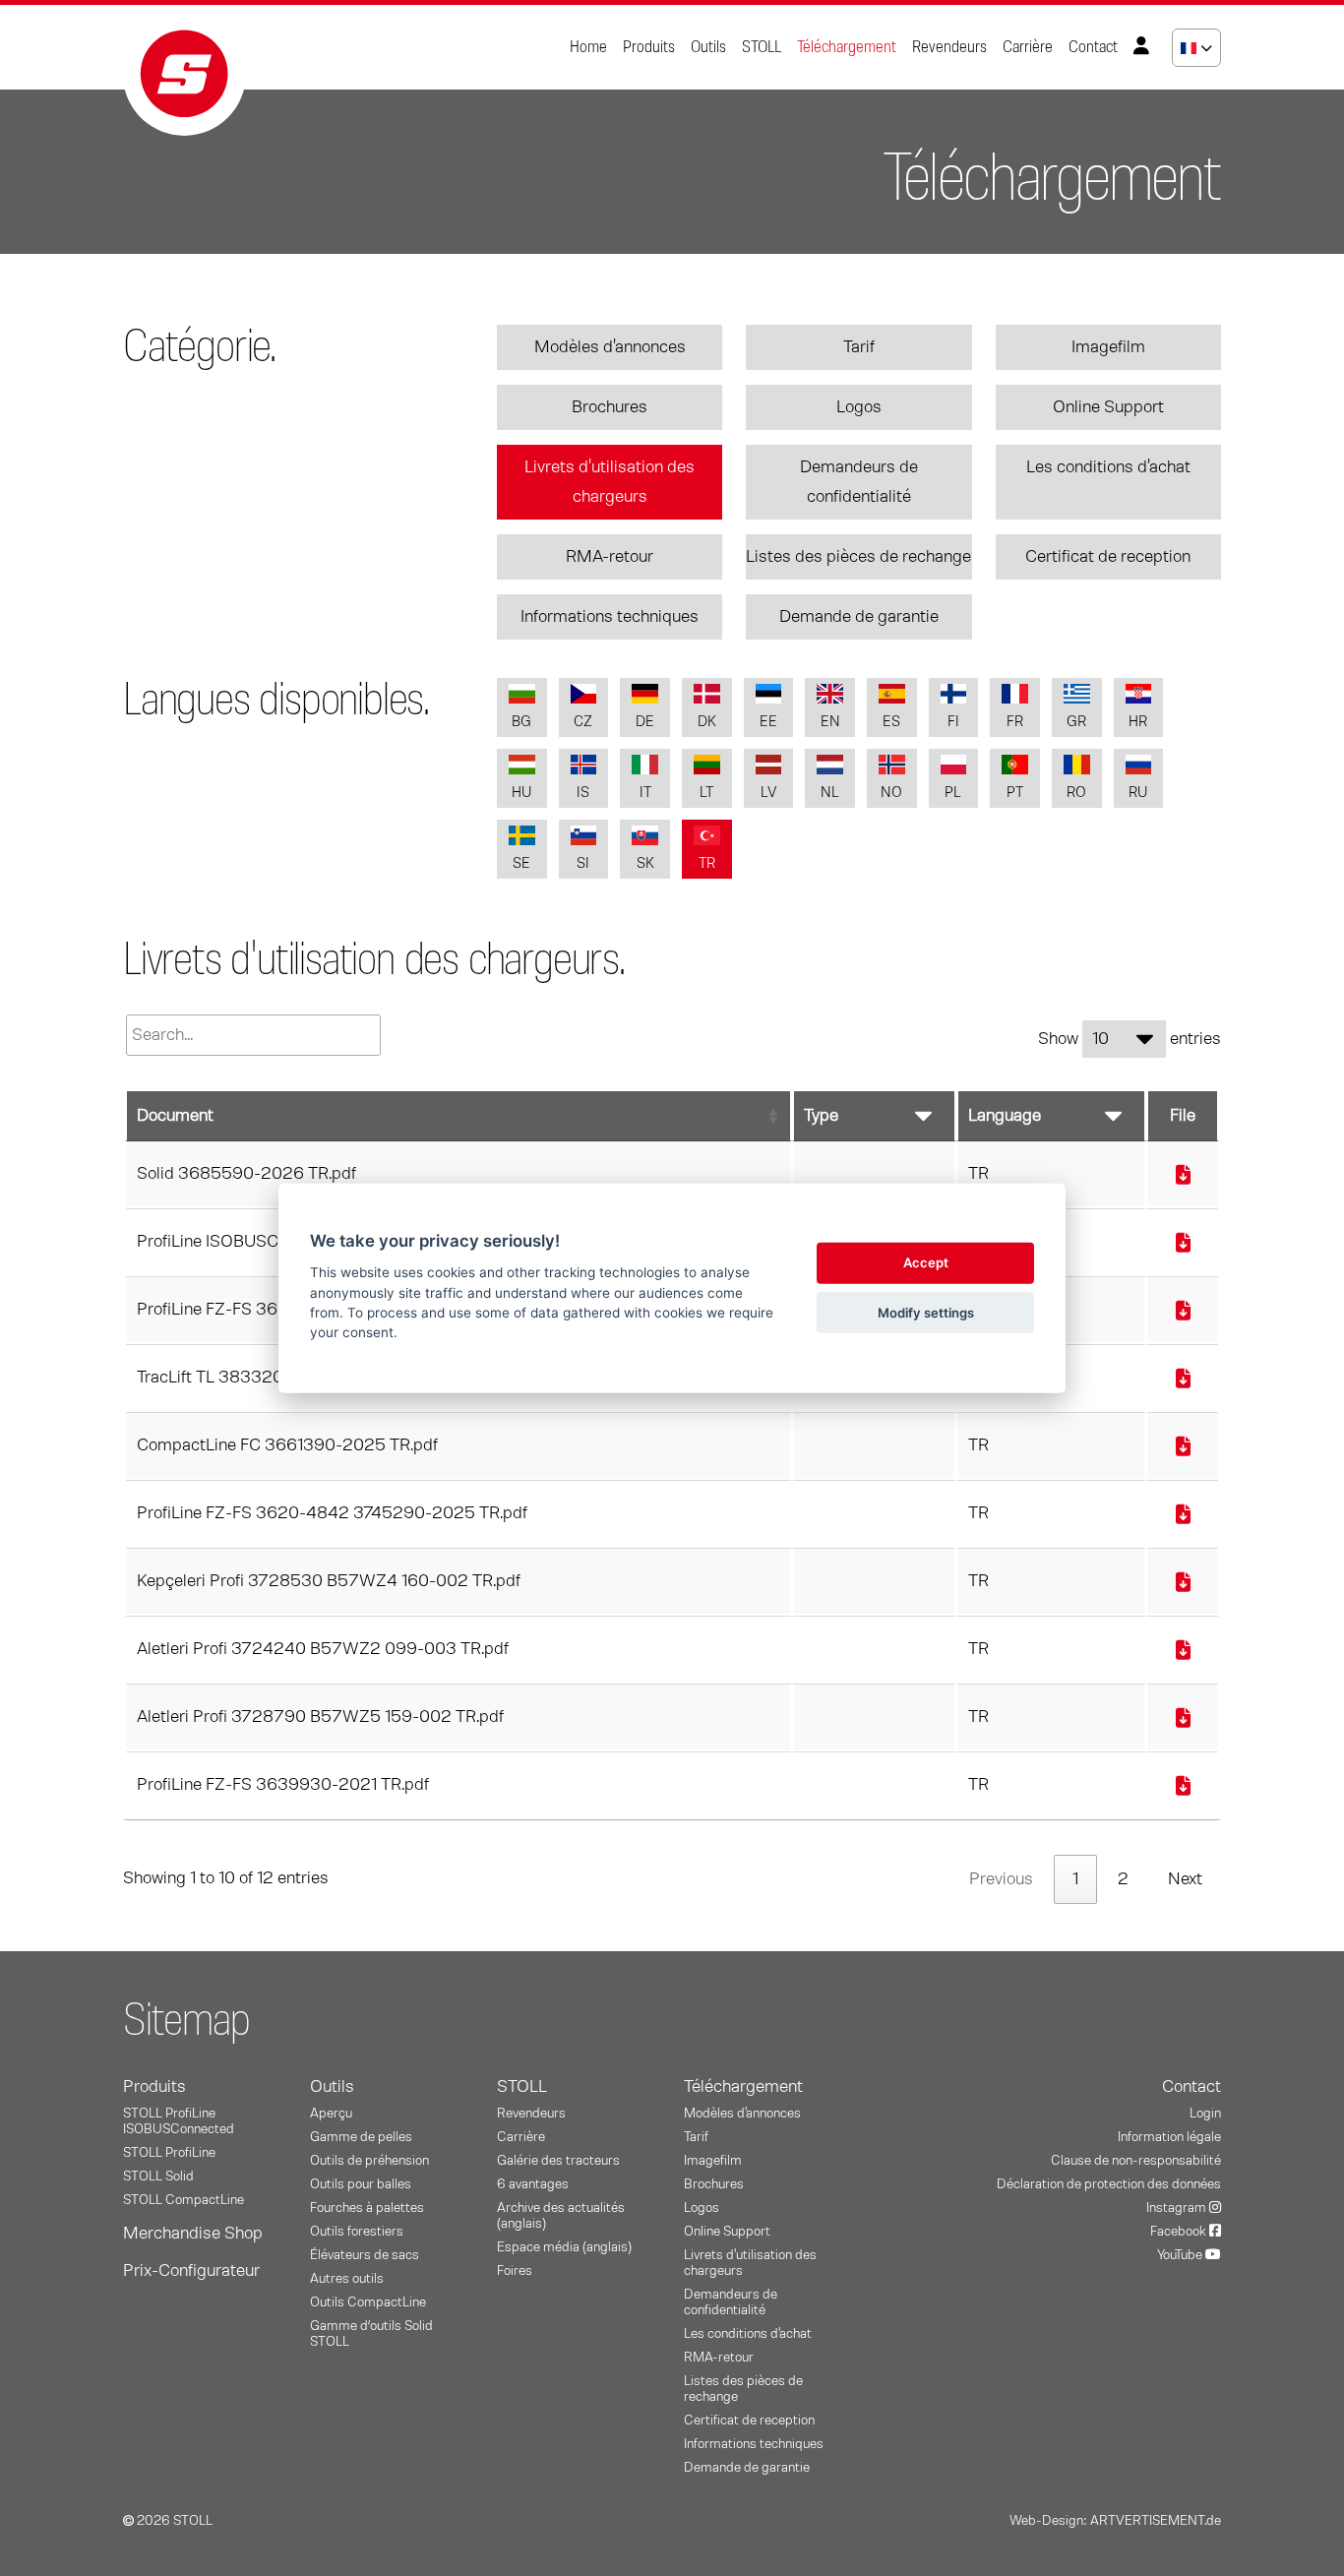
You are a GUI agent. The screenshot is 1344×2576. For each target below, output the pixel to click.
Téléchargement (847, 47)
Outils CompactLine (368, 2302)
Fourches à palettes (367, 2208)
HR (1138, 722)
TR (707, 863)
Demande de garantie (859, 617)
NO (891, 793)
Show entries (1130, 1039)
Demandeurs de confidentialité (859, 482)
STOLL (762, 47)
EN (830, 722)
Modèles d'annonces (610, 347)
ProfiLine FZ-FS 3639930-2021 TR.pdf (283, 1785)
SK (645, 863)
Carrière (1028, 47)
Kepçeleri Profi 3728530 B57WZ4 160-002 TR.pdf (329, 1581)
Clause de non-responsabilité (1136, 2161)
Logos (859, 407)
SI (583, 863)
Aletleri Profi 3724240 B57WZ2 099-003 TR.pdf (323, 1649)
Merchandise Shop (193, 2234)
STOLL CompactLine (183, 2200)
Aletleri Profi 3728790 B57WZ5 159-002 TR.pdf (320, 1717)
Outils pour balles (361, 2184)
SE (521, 863)
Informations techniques (610, 617)
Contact (1093, 47)
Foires (515, 2271)
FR (1015, 722)
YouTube (1181, 2255)
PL (953, 793)
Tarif (859, 347)
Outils (708, 47)
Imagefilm (1108, 347)
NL (830, 793)
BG (521, 722)
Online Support (1108, 407)
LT (706, 793)
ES (891, 722)
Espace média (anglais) (564, 2247)
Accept (926, 1262)
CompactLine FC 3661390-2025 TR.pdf (287, 1445)
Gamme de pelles (361, 2137)
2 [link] (1123, 1879)
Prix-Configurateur (191, 2271)
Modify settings (926, 1312)
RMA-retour (610, 557)
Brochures (610, 407)
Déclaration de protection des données (1109, 2184)
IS (583, 793)
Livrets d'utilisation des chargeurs (610, 482)
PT (1015, 793)
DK (707, 722)
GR (1076, 722)
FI (953, 722)
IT (645, 793)
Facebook (1180, 2232)
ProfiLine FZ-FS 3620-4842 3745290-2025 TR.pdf (332, 1513)
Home (588, 47)
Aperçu (331, 2114)
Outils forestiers (357, 2232)
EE (768, 722)
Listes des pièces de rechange (858, 557)
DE (645, 722)
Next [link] (1185, 1879)
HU (521, 793)
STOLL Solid (158, 2177)
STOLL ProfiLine (169, 2153)
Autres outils (347, 2279)
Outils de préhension (369, 2161)
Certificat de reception (1108, 557)
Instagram (1178, 2208)
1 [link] (1075, 1879)
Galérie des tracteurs (558, 2161)
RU (1138, 793)
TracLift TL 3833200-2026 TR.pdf (267, 1378)
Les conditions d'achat (1108, 467)
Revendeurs (949, 47)
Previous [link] (1001, 1879)
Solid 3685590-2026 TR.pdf (246, 1174)
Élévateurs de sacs (365, 2255)
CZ (583, 722)
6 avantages (533, 2184)
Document (175, 1116)
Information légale (1169, 2137)
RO (1076, 793)
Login (1205, 2114)
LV (768, 793)
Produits (649, 47)
